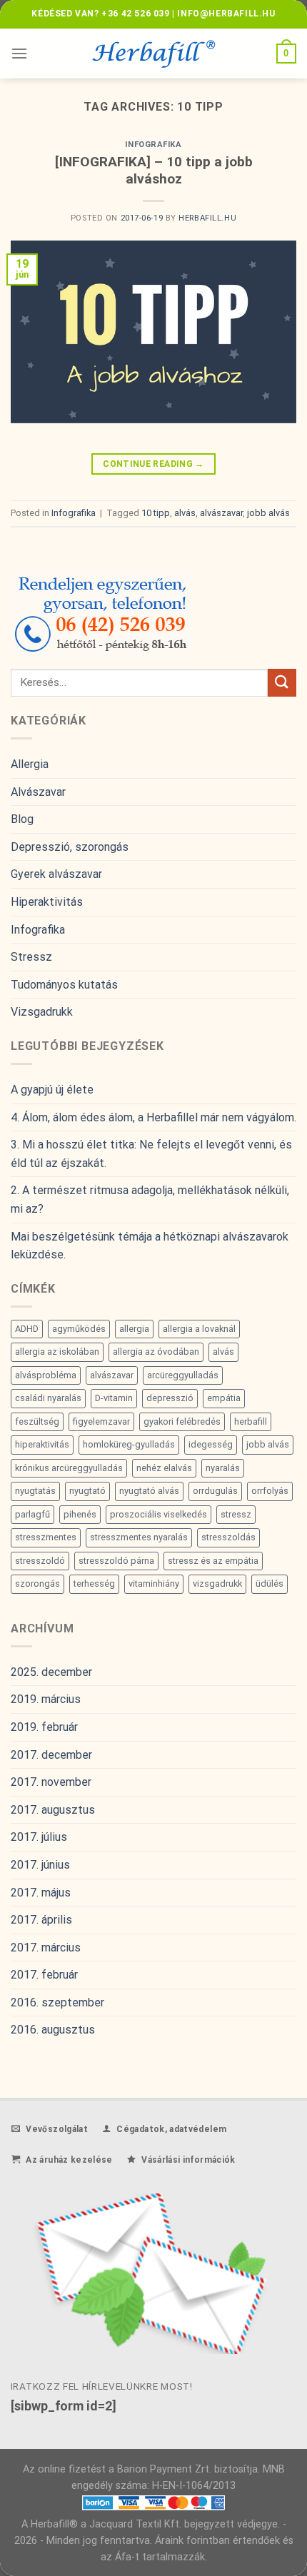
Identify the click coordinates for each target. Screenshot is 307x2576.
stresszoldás (228, 1537)
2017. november (51, 1782)
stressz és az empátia (213, 1561)
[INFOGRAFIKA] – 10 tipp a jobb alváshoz (154, 171)
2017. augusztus (53, 1810)
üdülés (270, 1584)
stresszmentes (46, 1537)
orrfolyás (270, 1491)
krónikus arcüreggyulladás (69, 1468)
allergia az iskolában (57, 1352)
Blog (22, 819)
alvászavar (221, 513)
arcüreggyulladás (183, 1375)
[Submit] (282, 683)
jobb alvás (268, 513)
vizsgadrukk (217, 1584)
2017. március (46, 1948)
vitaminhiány (154, 1584)
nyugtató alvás (149, 1491)
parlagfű (32, 1514)
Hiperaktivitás (47, 902)
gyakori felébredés (182, 1421)
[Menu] (19, 53)
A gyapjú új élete (52, 1090)
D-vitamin (114, 1398)
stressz (236, 1514)
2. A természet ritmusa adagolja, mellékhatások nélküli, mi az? (150, 1199)
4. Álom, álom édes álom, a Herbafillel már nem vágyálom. (153, 1117)
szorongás (37, 1584)
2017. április (41, 1920)
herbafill (251, 1421)
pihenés (80, 1514)
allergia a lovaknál (199, 1329)
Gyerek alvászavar (56, 874)
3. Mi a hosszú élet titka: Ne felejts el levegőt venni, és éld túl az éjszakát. (151, 1154)
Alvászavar (38, 792)
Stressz (31, 957)
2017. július (39, 1837)
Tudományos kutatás (64, 985)
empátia (224, 1398)
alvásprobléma (46, 1375)
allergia (134, 1329)
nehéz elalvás (164, 1468)
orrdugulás (215, 1491)
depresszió (170, 1398)
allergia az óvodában (156, 1352)
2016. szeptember (57, 2002)
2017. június (40, 1865)
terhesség (94, 1584)
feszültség (37, 1421)
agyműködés (79, 1329)
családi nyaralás (48, 1398)
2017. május (41, 1893)
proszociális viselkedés (158, 1514)
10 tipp (156, 513)
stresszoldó (40, 1561)
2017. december (51, 1755)
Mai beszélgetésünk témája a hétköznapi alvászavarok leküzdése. (150, 1246)
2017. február (44, 1975)
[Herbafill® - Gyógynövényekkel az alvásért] (154, 54)
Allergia (30, 764)
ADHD (27, 1329)
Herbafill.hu (207, 218)
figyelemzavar (101, 1421)
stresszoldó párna (116, 1561)
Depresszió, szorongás (70, 847)
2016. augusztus (53, 2030)
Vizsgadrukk (42, 1012)
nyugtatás (35, 1491)
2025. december (51, 1672)
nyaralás (223, 1468)
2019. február (44, 1727)
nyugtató (87, 1491)
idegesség (211, 1444)
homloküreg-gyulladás (129, 1444)
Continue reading (153, 464)
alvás (185, 513)
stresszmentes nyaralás (139, 1537)
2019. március (46, 1699)
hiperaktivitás (42, 1444)
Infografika (153, 145)
